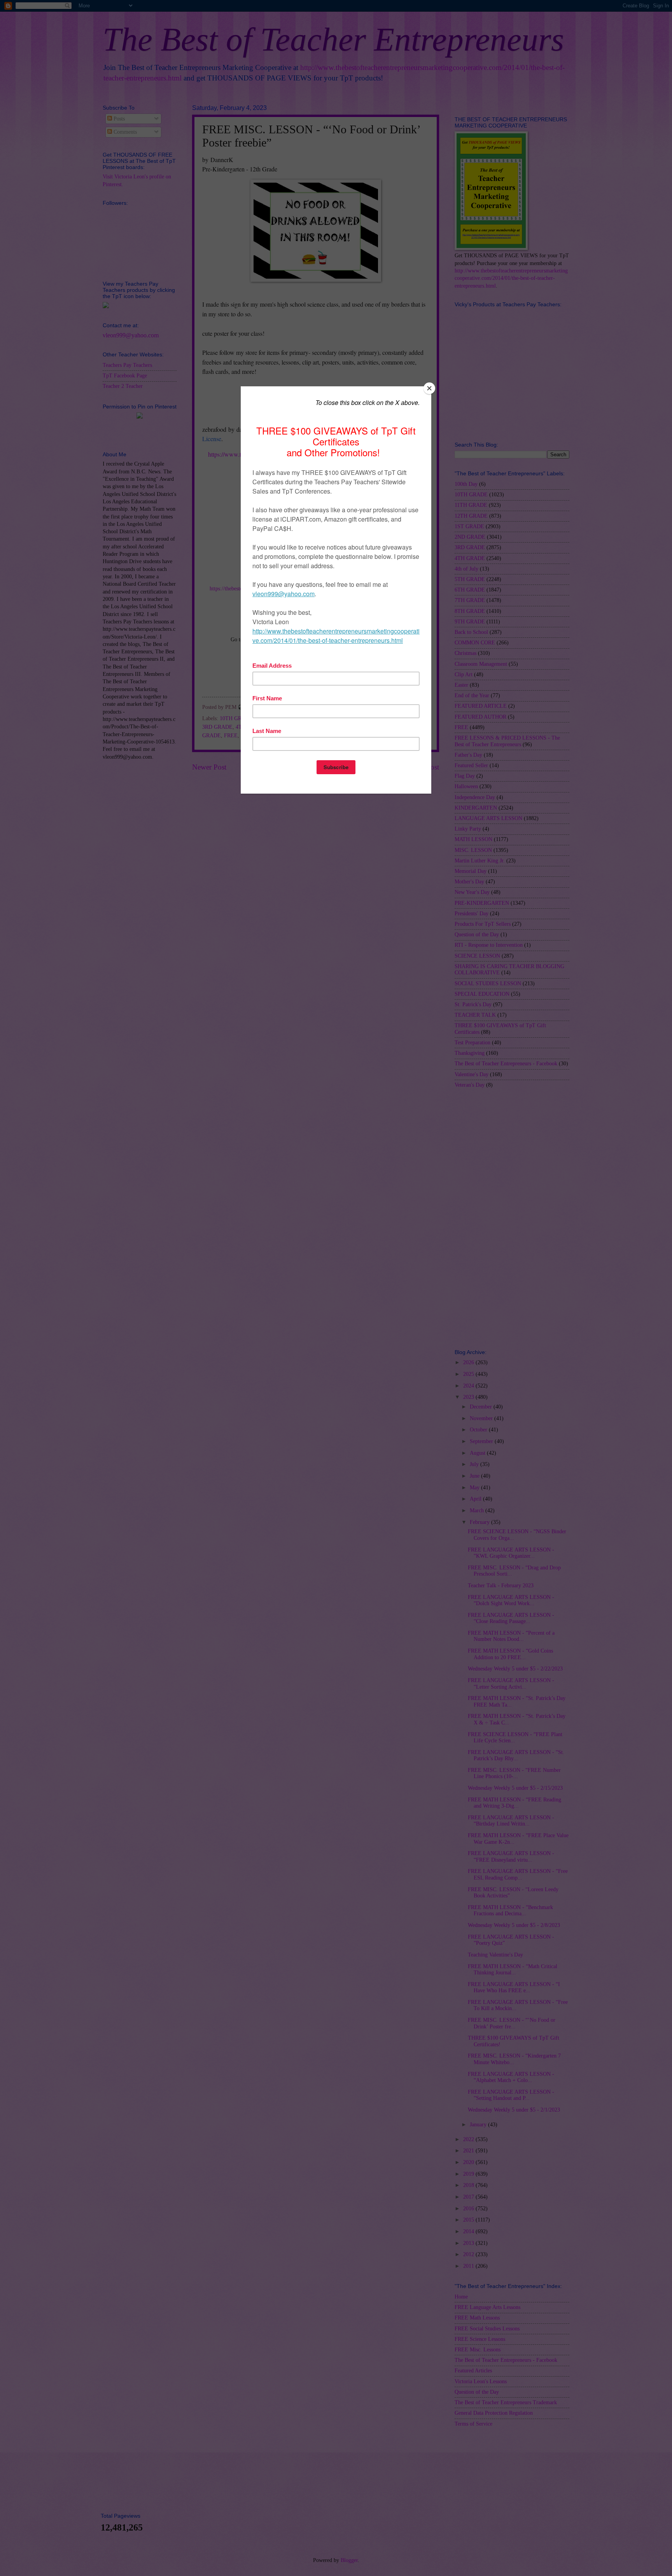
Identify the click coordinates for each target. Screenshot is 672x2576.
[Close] (429, 388)
